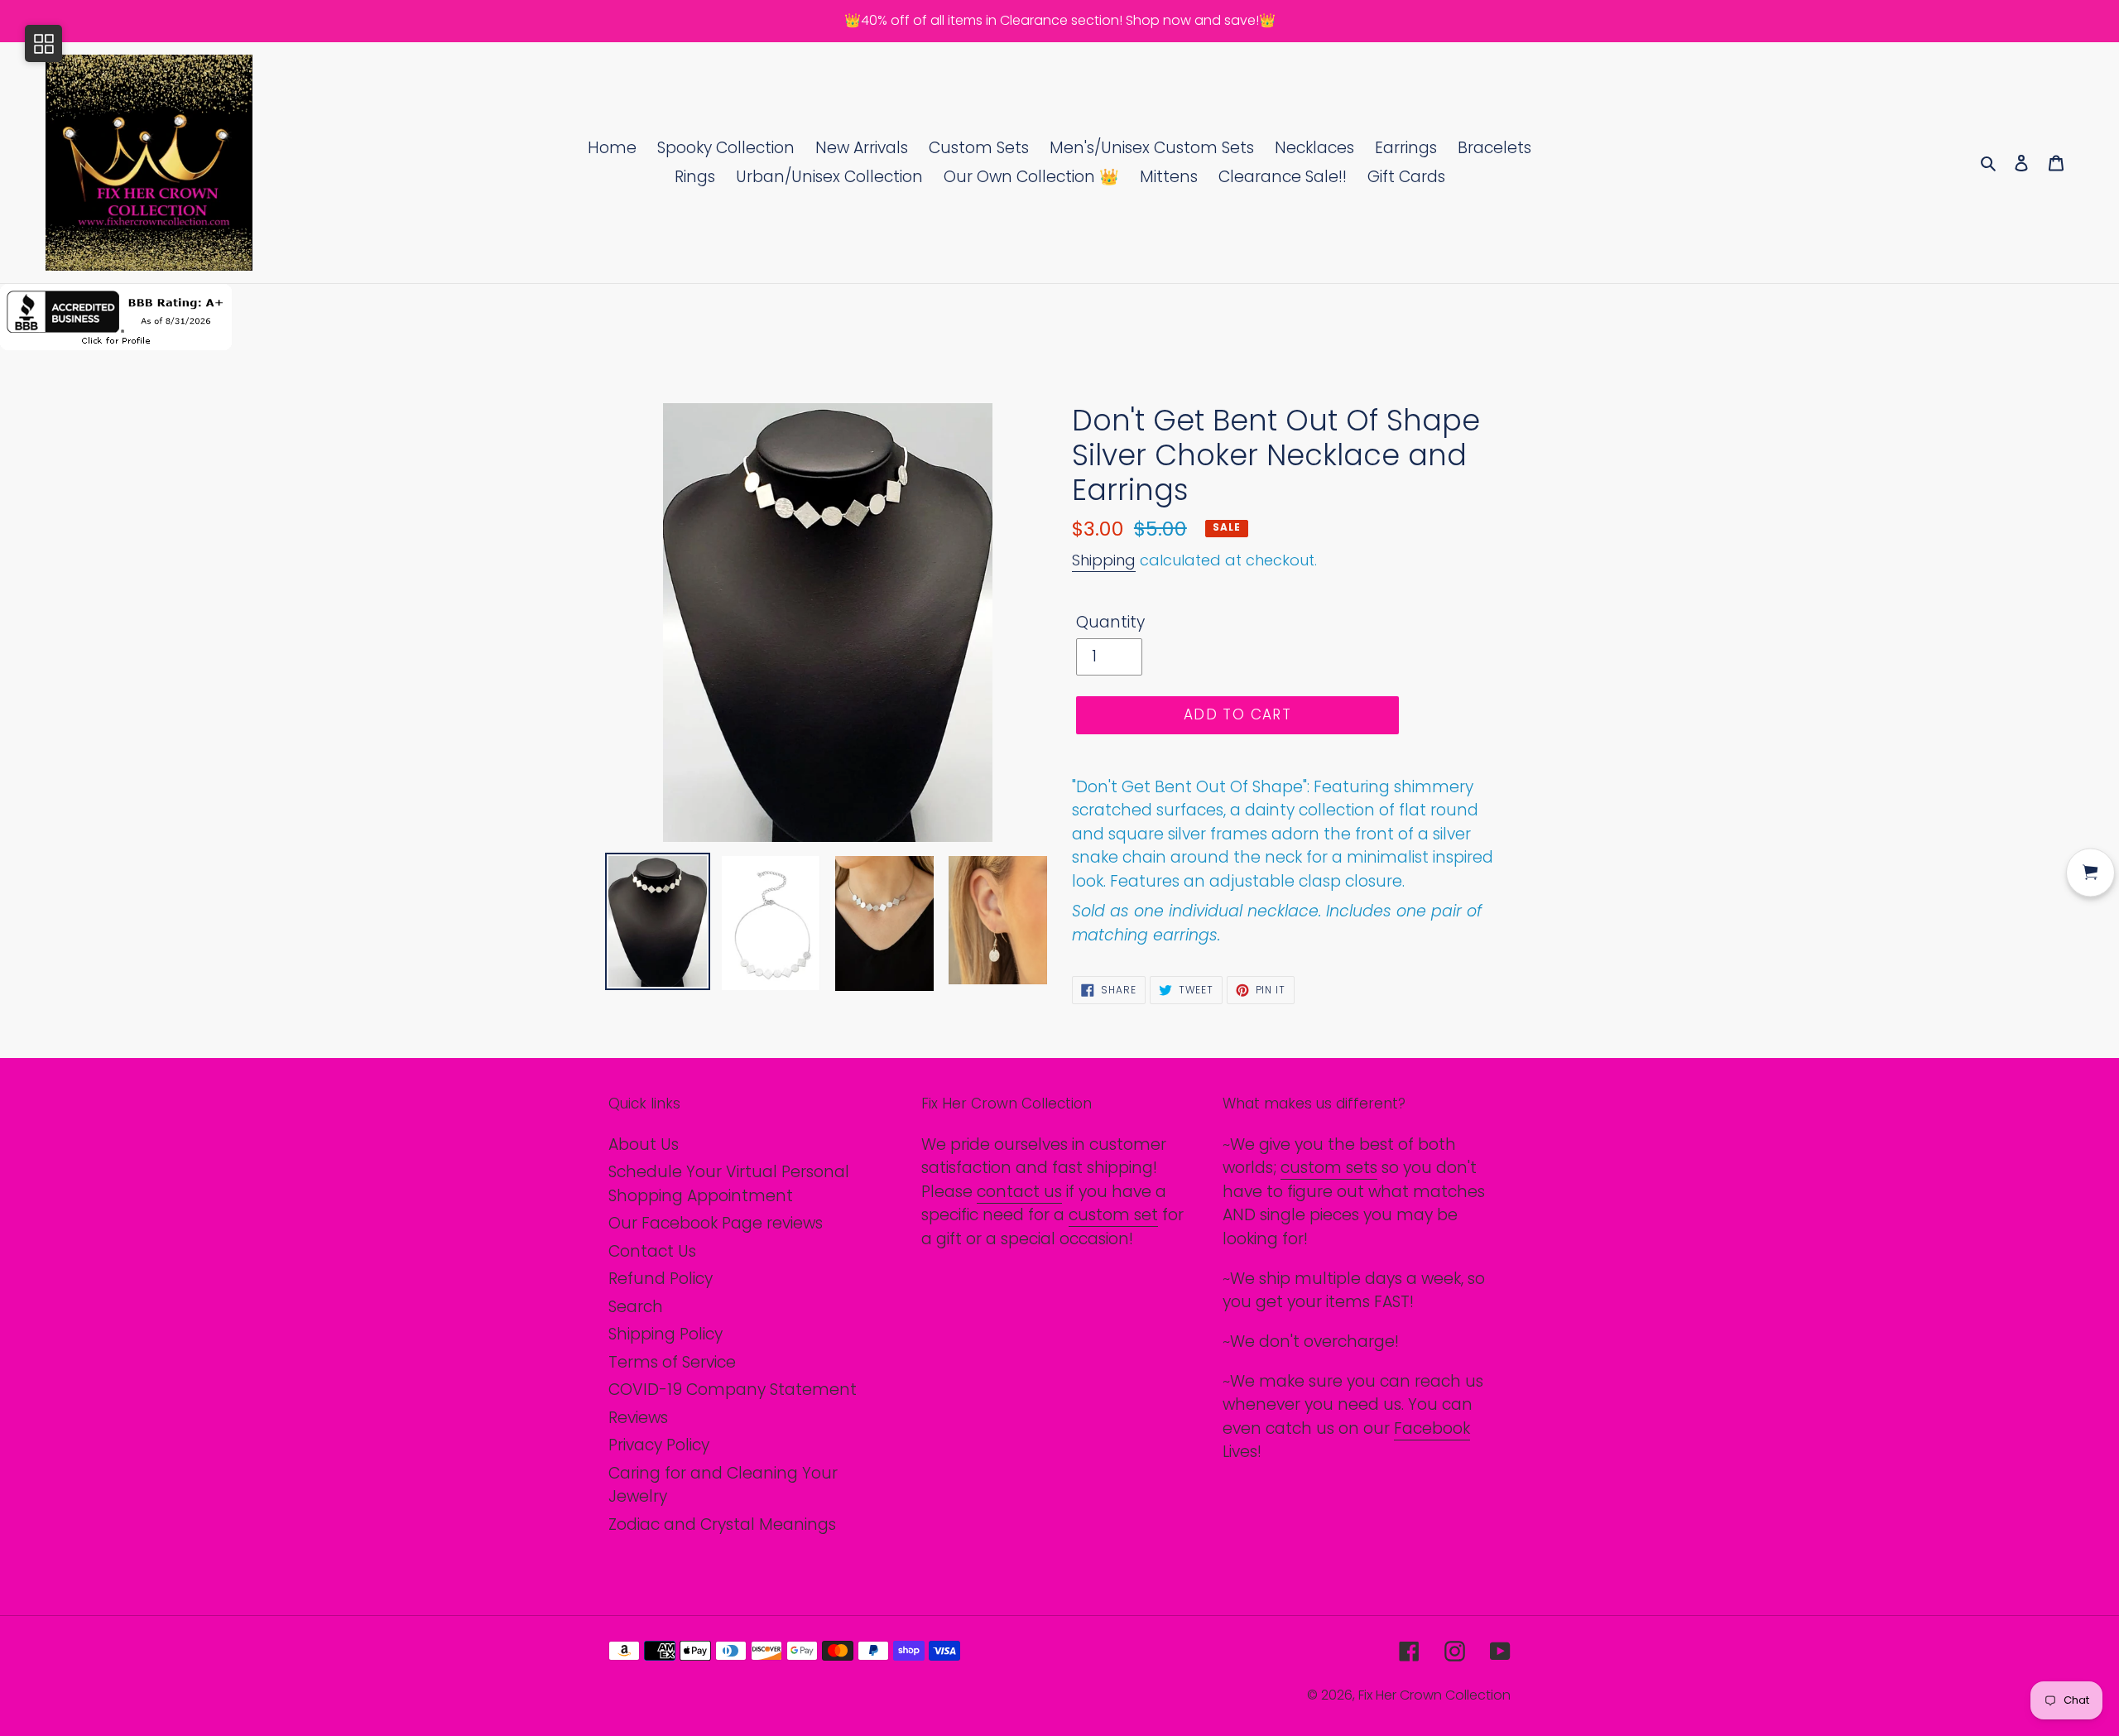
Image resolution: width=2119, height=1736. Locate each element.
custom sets (1329, 1168)
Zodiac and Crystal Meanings (722, 1524)
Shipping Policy (665, 1334)
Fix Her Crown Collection (1434, 1695)
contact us (1019, 1192)
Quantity (1110, 622)
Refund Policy (661, 1279)
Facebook (1432, 1428)
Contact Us (652, 1251)
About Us (644, 1145)
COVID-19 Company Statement (733, 1390)
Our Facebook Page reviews (716, 1223)
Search (636, 1307)
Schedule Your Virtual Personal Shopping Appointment (729, 1184)
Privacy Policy (659, 1445)
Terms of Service (672, 1362)
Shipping (1104, 560)
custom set (1113, 1215)
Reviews (638, 1418)
